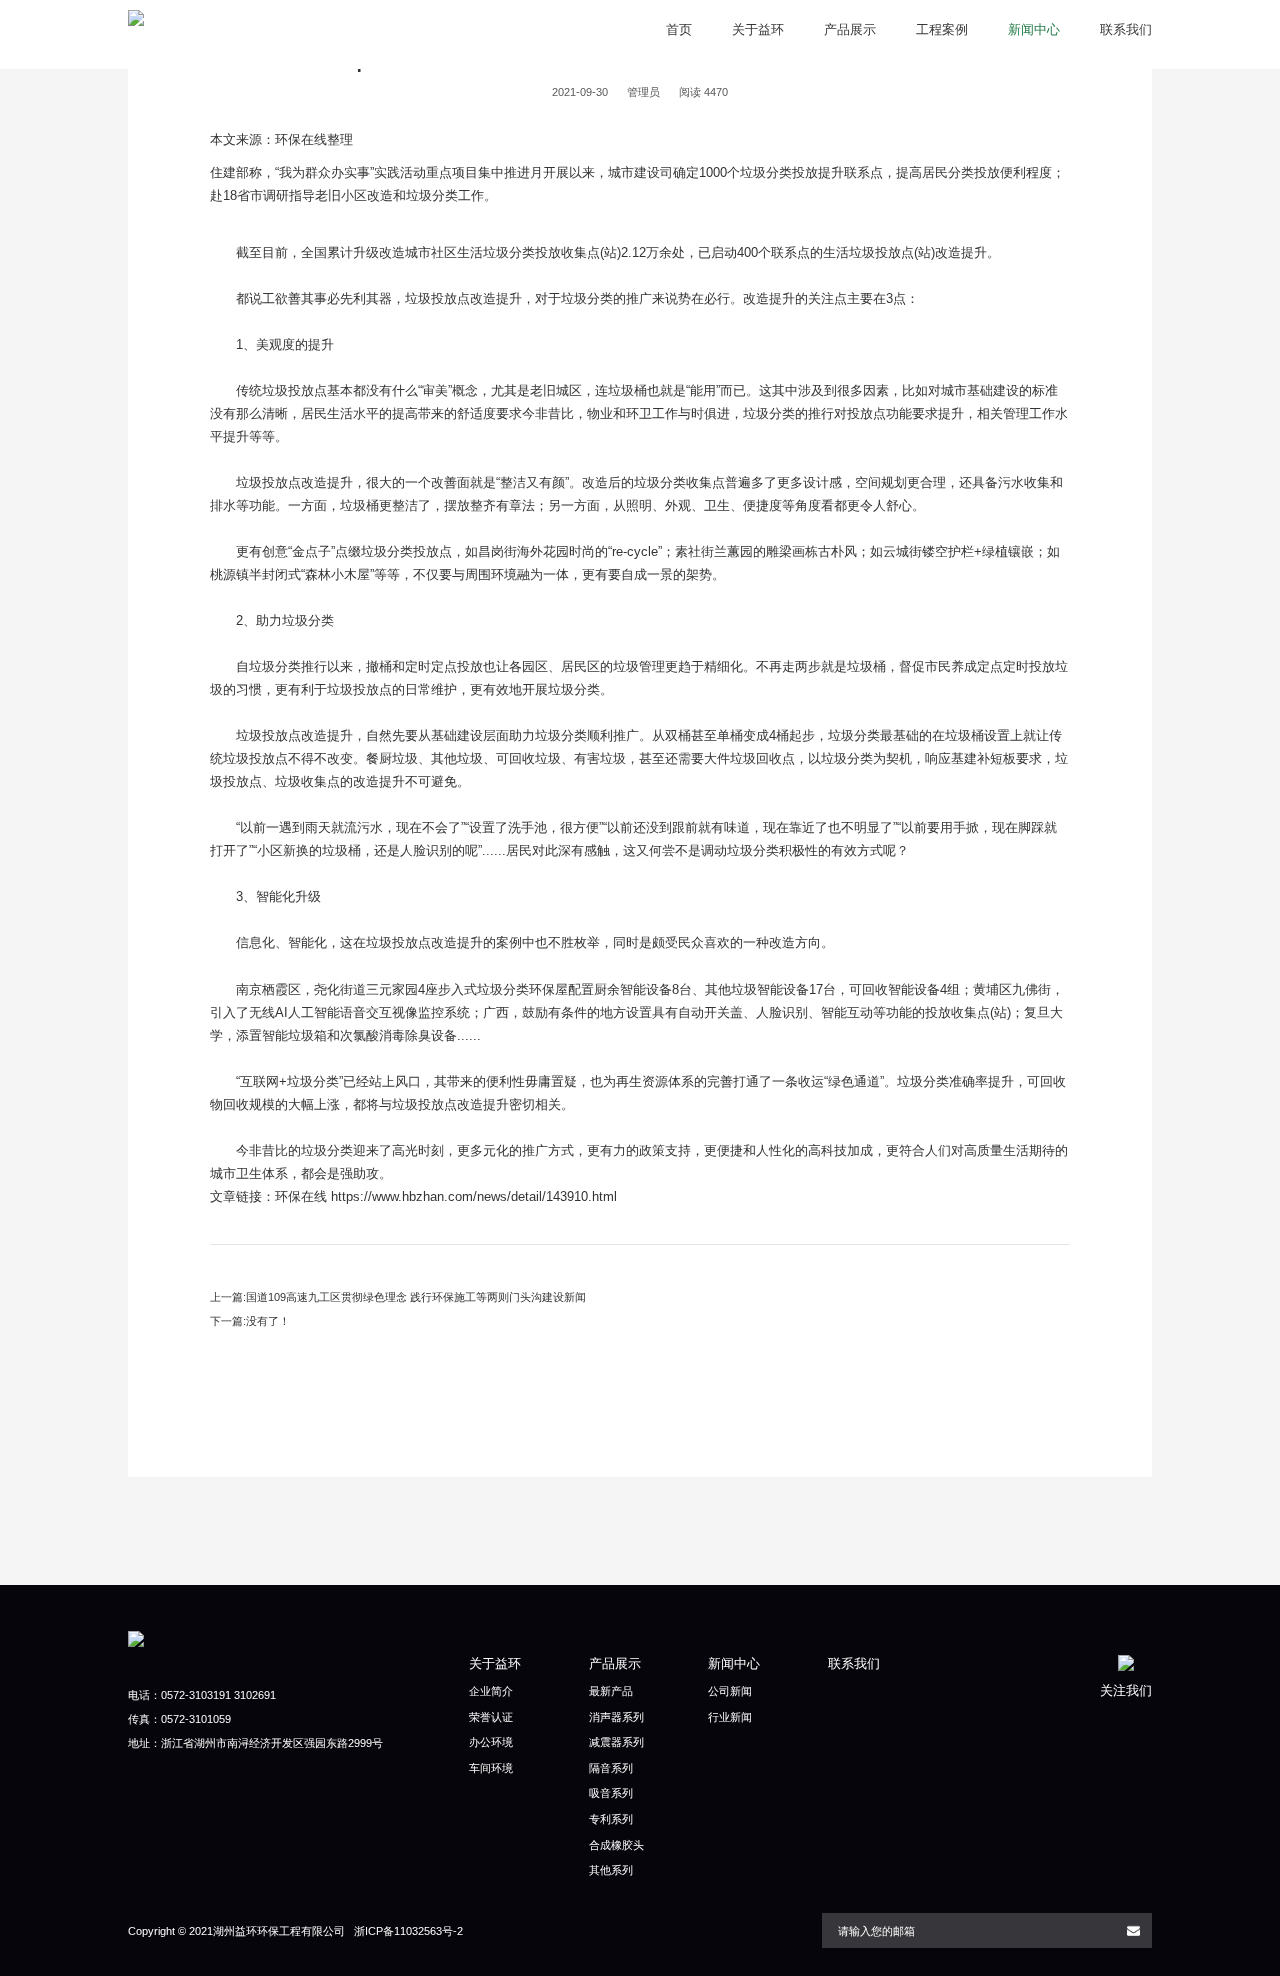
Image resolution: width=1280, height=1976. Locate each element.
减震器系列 (616, 1742)
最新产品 (611, 1691)
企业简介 (491, 1691)
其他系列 (611, 1870)
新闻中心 (1034, 29)
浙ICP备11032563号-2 (408, 1931)
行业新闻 (730, 1717)
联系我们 (1126, 29)
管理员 (643, 92)
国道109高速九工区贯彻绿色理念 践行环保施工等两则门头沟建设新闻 (416, 1297)
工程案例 (942, 29)
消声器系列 (616, 1717)
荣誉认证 (491, 1717)
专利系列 (611, 1819)
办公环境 (491, 1742)
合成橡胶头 (616, 1845)
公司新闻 (730, 1691)
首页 (679, 29)
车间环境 (491, 1768)
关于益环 (758, 29)
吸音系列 (611, 1793)
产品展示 (850, 29)
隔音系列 (611, 1768)
